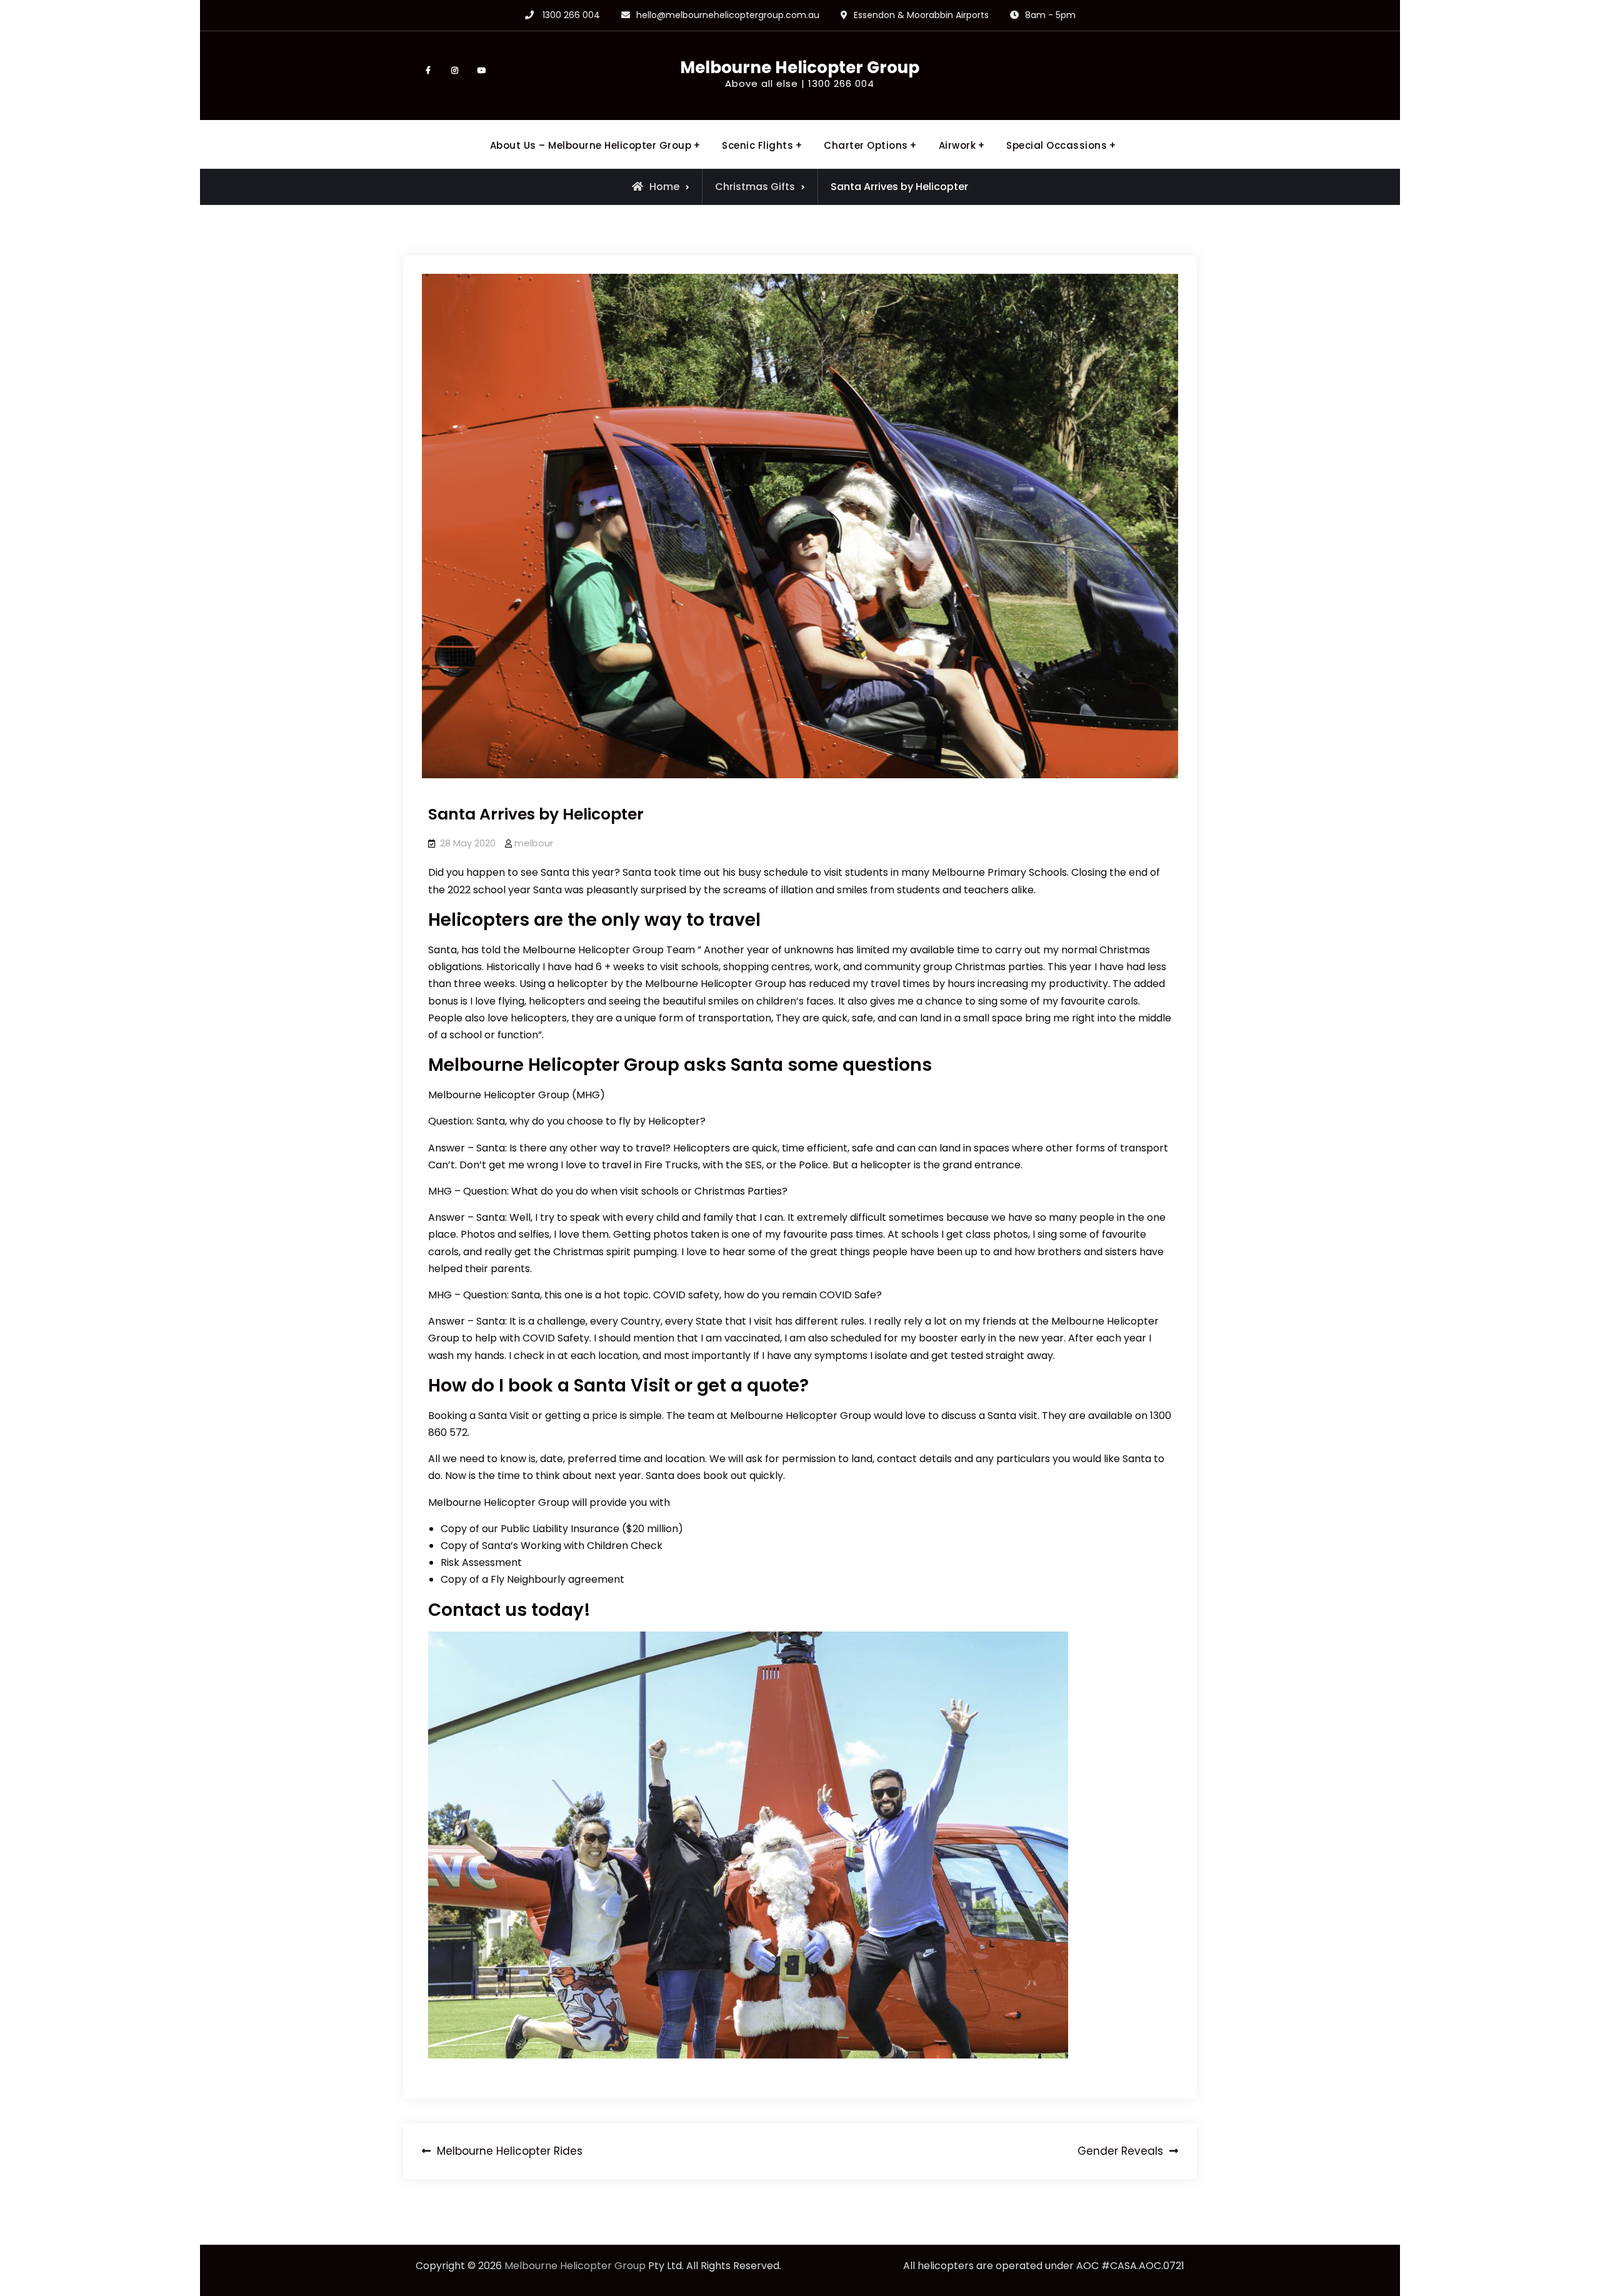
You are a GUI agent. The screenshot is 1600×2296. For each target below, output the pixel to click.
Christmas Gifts (755, 187)
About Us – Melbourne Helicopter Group (591, 145)
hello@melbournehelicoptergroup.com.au (728, 15)
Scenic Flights (757, 145)
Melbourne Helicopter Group (800, 68)
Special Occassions (1057, 145)
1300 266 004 (571, 15)
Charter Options (866, 145)
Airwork (957, 145)
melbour (534, 843)
